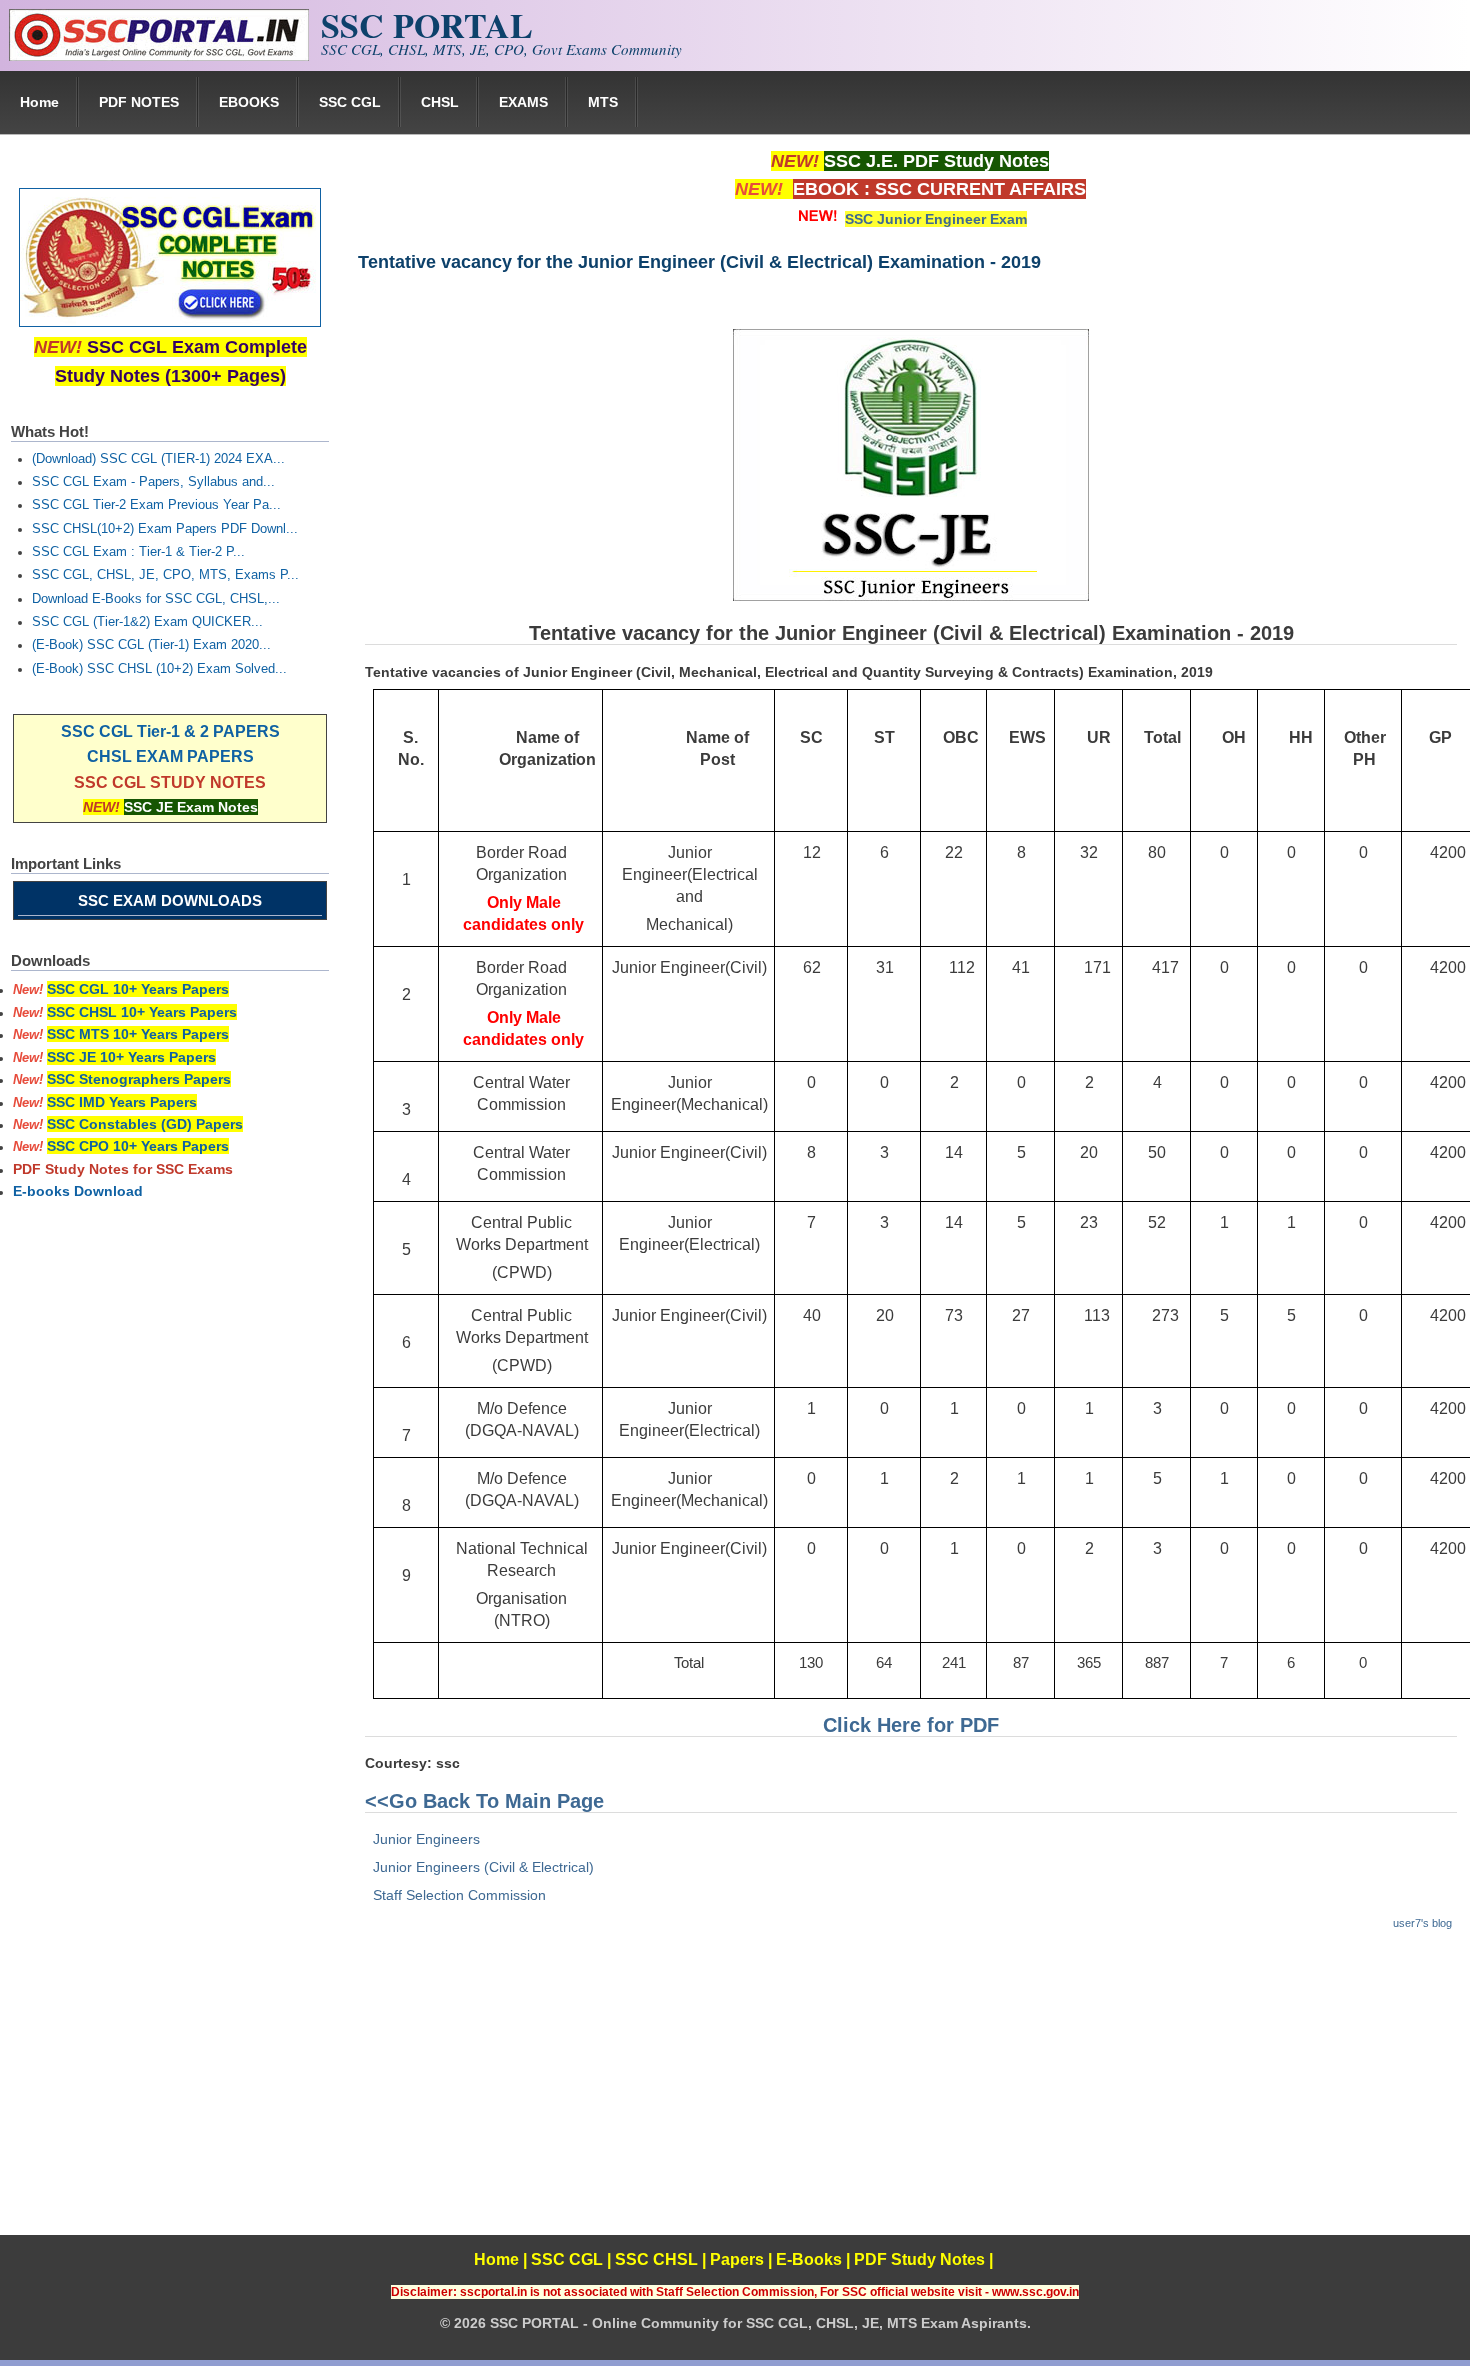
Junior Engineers (426, 1839)
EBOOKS (249, 102)
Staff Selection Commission (459, 1895)
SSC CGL (350, 102)
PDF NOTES (139, 102)
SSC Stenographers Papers (139, 1079)
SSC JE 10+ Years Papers (131, 1057)
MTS (603, 102)
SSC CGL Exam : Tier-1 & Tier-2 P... (138, 552)
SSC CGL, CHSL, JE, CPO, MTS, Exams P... (165, 575)
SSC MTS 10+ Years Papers (138, 1034)
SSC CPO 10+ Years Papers (138, 1146)
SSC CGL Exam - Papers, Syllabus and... (153, 482)
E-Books (809, 2259)
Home (39, 102)
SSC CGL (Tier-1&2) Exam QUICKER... (147, 622)
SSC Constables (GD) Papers (145, 1124)
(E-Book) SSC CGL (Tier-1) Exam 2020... (151, 645)
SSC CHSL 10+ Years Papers (142, 1012)
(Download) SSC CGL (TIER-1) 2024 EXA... (158, 459)
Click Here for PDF (911, 1725)
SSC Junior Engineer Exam (936, 219)
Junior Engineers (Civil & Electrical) (483, 1867)
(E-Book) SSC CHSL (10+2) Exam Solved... (159, 669)
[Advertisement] (910, 2095)
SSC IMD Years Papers (122, 1102)
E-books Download (78, 1191)
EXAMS (523, 102)
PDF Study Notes (919, 2259)
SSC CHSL (656, 2259)
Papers (737, 2259)
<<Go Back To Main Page (484, 1801)
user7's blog (1422, 1923)
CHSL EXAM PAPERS (170, 756)
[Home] (159, 56)
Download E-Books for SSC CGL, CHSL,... (156, 599)
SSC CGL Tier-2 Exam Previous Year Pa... (156, 505)
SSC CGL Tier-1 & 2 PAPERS (170, 731)
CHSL (440, 102)
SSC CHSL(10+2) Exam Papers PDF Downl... (165, 529)
